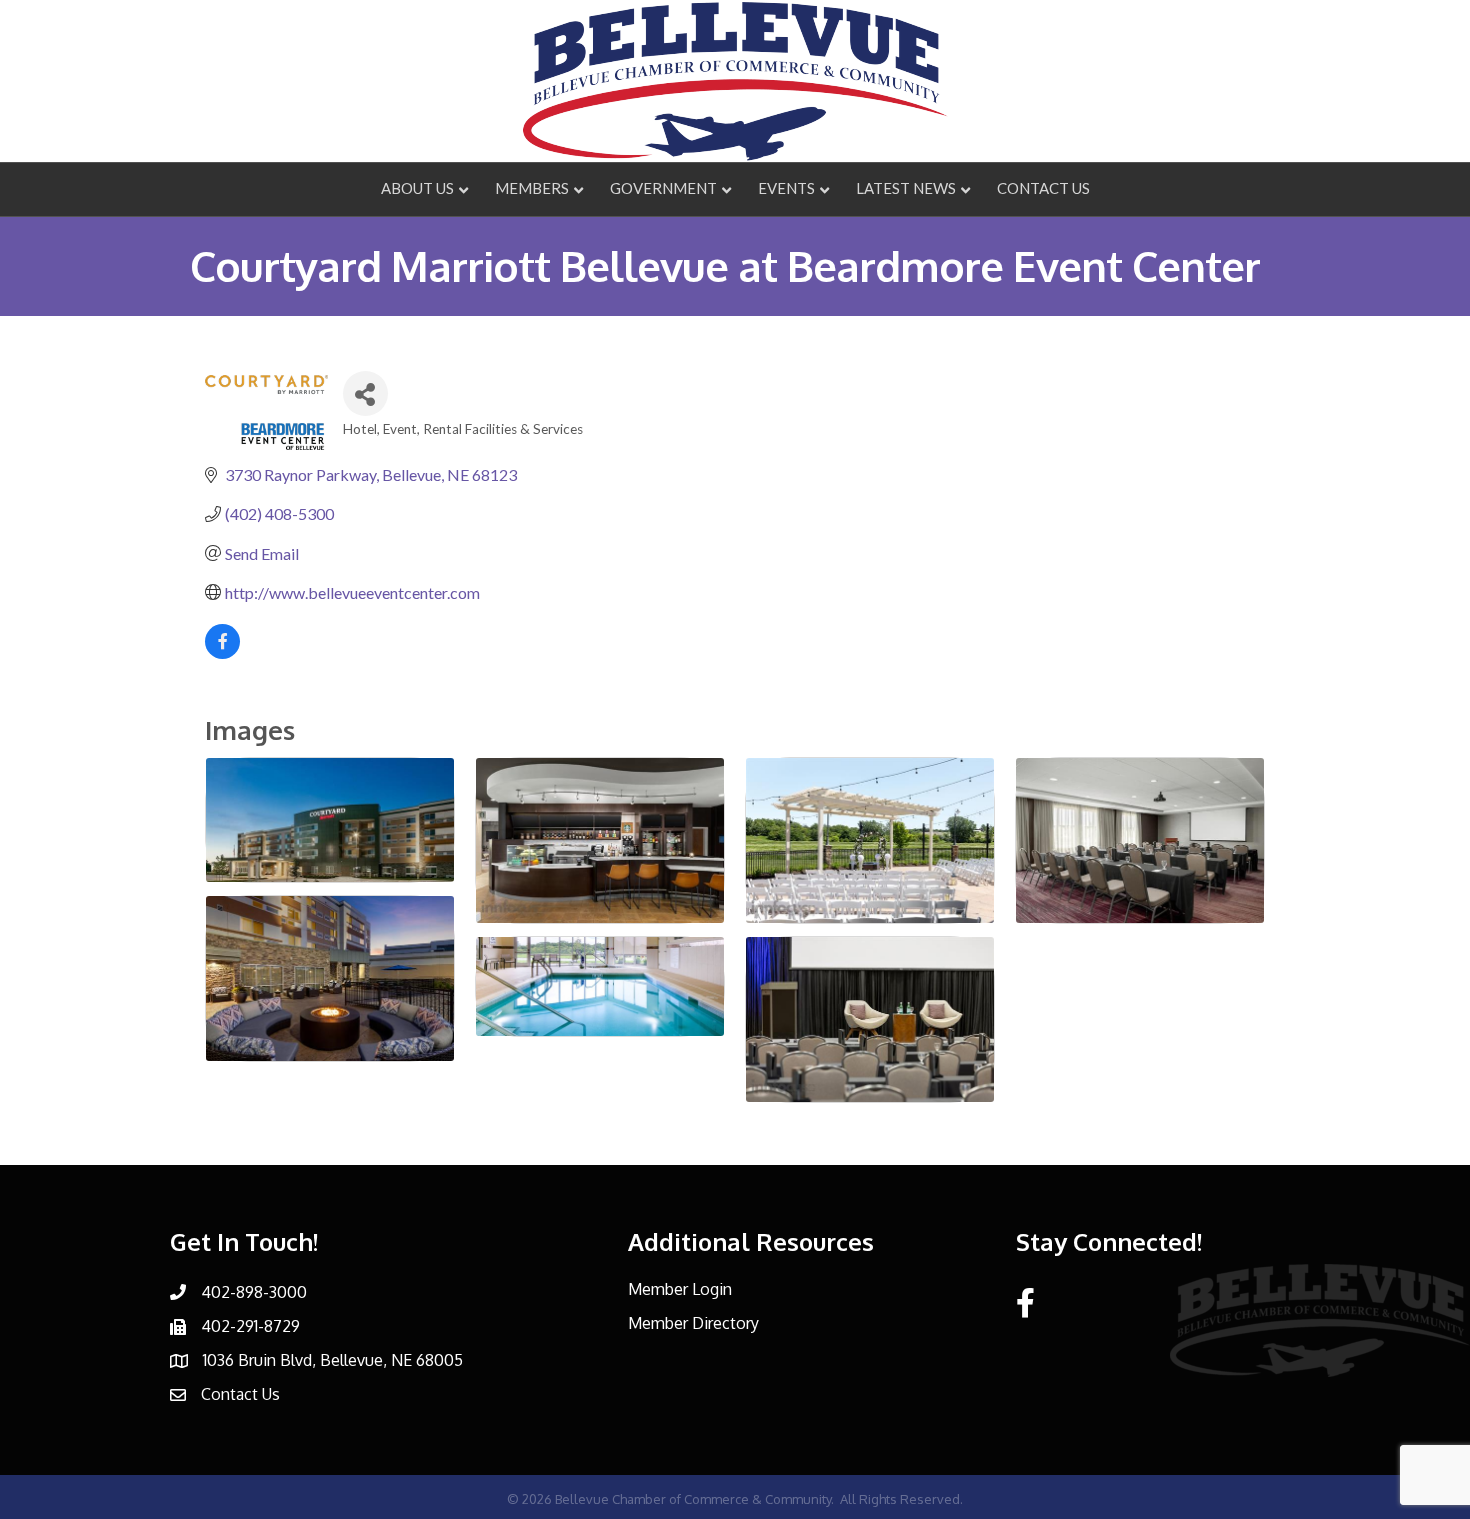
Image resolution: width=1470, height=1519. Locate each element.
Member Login (680, 1289)
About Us (417, 188)
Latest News (906, 188)
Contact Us (1043, 188)
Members (532, 188)
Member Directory (693, 1323)
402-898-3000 (254, 1292)
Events (786, 188)
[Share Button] (365, 393)
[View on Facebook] (222, 652)
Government (663, 188)
